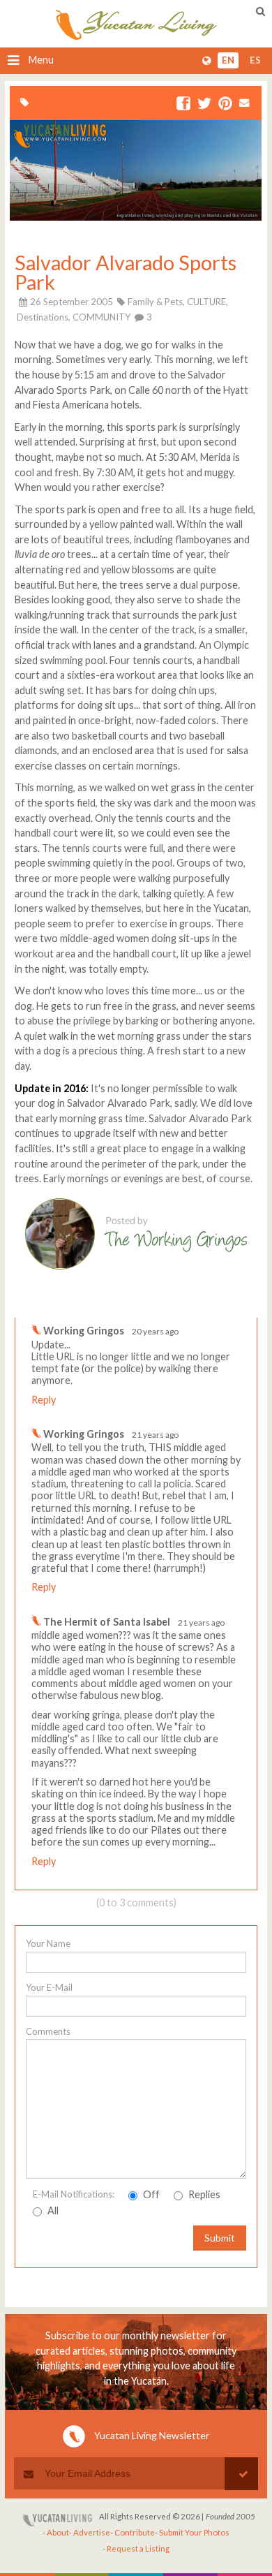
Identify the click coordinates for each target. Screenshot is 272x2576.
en (228, 61)
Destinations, (44, 317)
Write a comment (207, 1306)
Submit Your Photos (194, 2532)
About (58, 2532)
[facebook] (183, 104)
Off (150, 2194)
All (52, 2210)
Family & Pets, (156, 302)
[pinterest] (225, 104)
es (255, 61)
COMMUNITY (101, 317)
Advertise (92, 2532)
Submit (220, 2238)
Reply (44, 1400)
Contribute (135, 2532)
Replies (203, 2194)
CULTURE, (207, 302)
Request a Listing (138, 2548)
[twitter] (204, 104)
